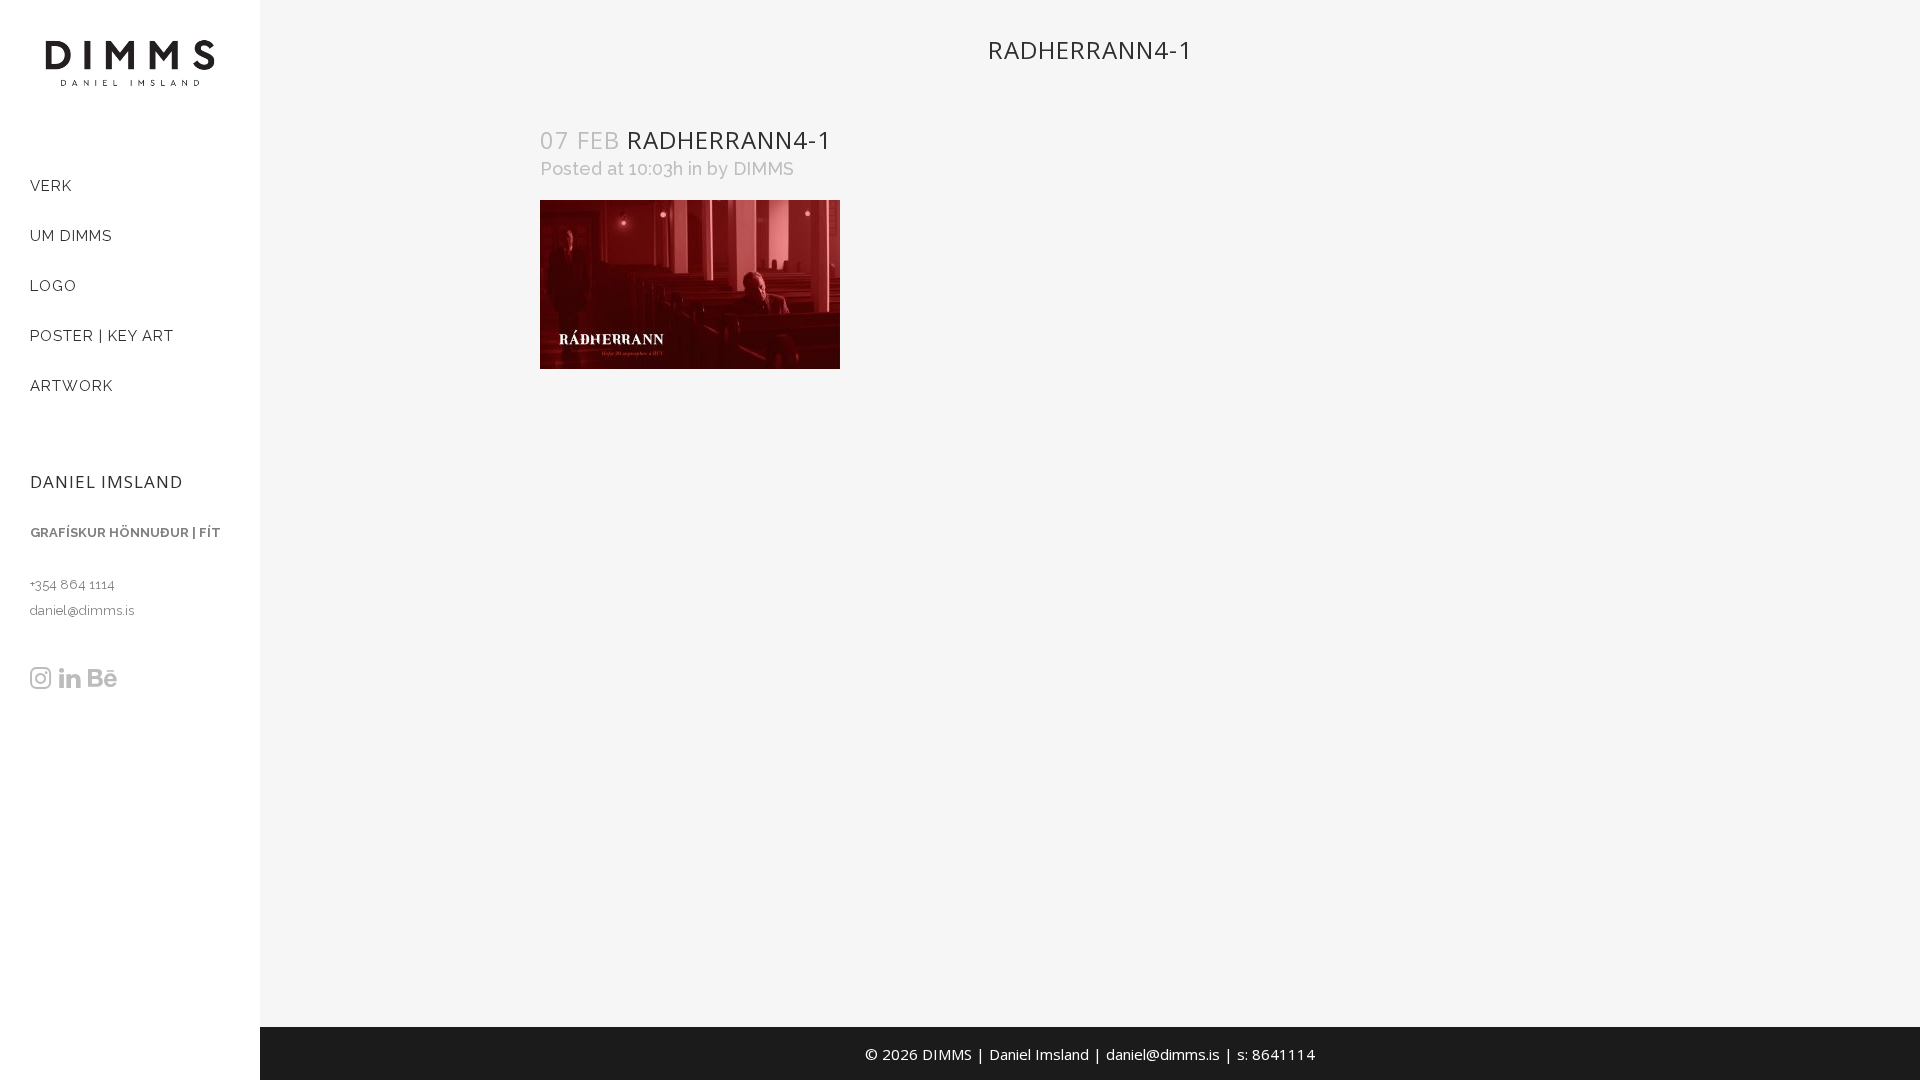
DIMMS (763, 168)
